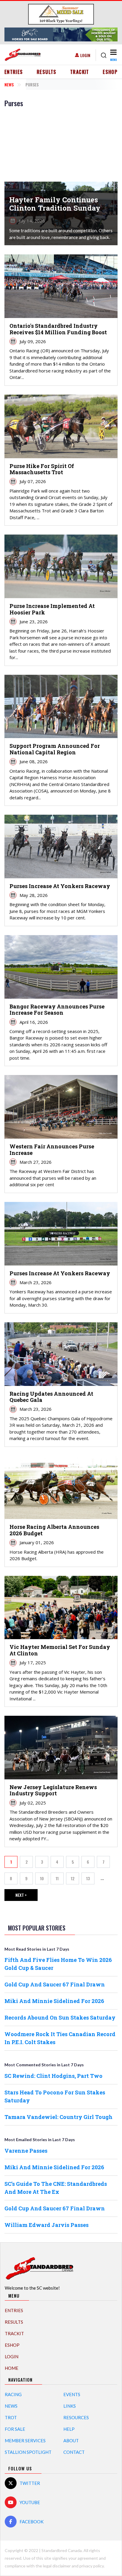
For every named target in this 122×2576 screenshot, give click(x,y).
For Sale (15, 2429)
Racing (13, 2394)
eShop (110, 72)
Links (70, 2406)
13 (90, 1880)
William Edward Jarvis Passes (46, 2225)
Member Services (25, 2441)
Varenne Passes (26, 2151)
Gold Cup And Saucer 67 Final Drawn (55, 1984)
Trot (11, 2417)
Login (85, 55)
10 (44, 1880)
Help (69, 2429)
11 (60, 1880)
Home (12, 2368)
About (71, 2441)
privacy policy (91, 2566)
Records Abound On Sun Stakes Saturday (60, 2017)
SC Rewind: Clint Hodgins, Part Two (53, 2076)
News (9, 84)
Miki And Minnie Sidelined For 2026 (54, 2001)
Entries (14, 72)
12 (75, 1880)
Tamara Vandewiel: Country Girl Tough (58, 2117)
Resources (76, 2417)
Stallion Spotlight (28, 2452)
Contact (74, 2452)
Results (47, 72)
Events (72, 2394)
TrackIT (80, 72)
